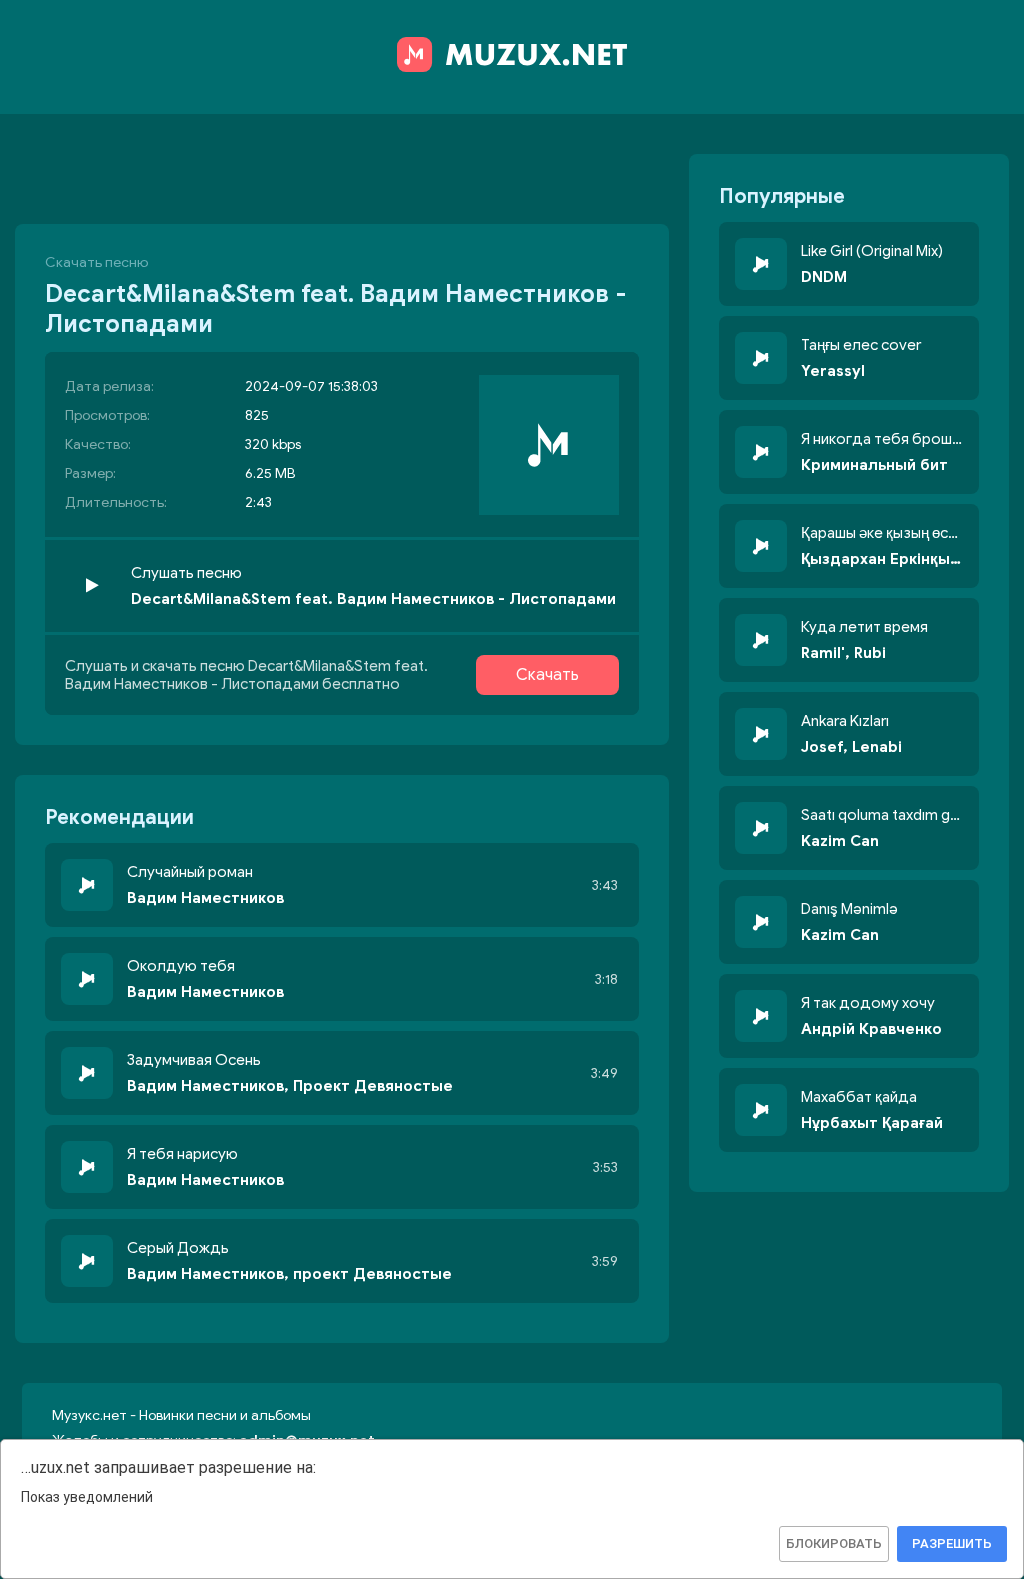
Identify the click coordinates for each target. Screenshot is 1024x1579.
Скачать (547, 675)
